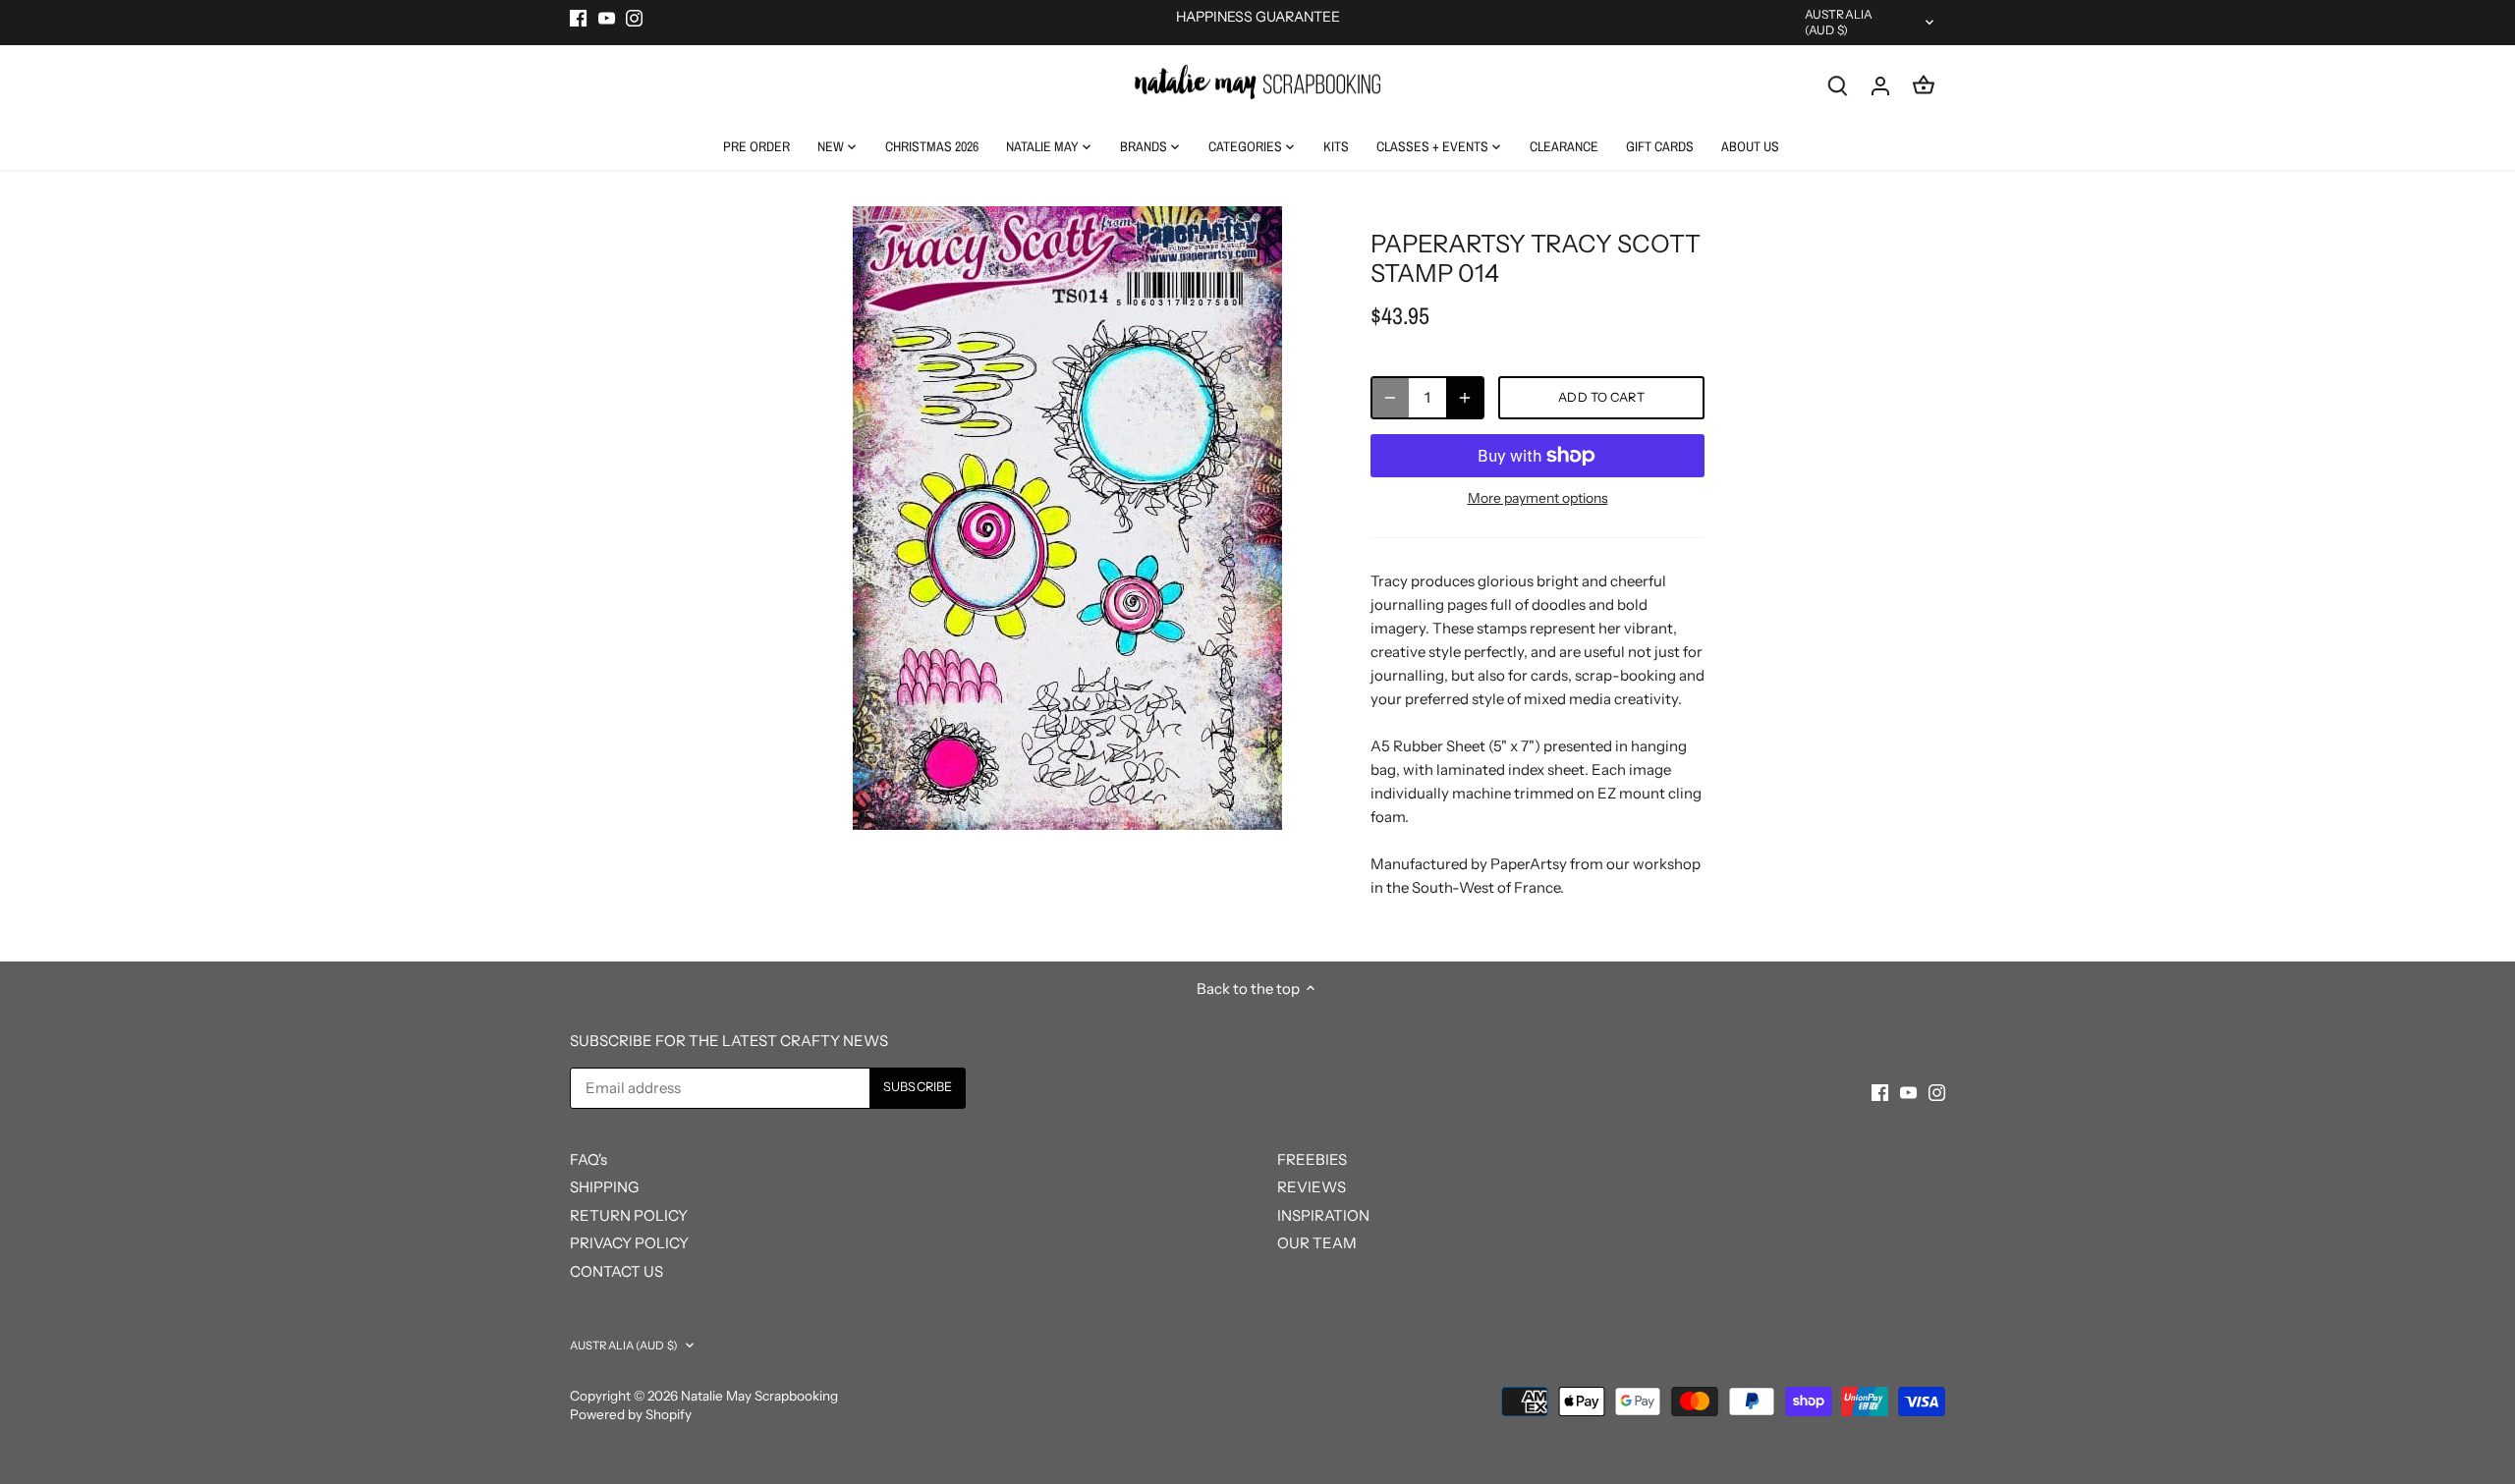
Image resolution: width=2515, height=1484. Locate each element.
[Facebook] (578, 17)
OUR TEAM (1317, 1243)
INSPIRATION (1323, 1215)
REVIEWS (1312, 1187)
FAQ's (588, 1159)
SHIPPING (604, 1187)
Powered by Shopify (631, 1414)
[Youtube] (607, 17)
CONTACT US (616, 1271)
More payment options (1538, 498)
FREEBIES (1312, 1159)
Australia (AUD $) (1839, 22)
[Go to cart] (1924, 85)
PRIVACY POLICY (629, 1243)
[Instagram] (634, 17)
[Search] (1837, 85)
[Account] (1880, 85)
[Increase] (1465, 398)
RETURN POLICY (629, 1215)
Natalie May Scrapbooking (759, 1396)
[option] (1067, 518)
